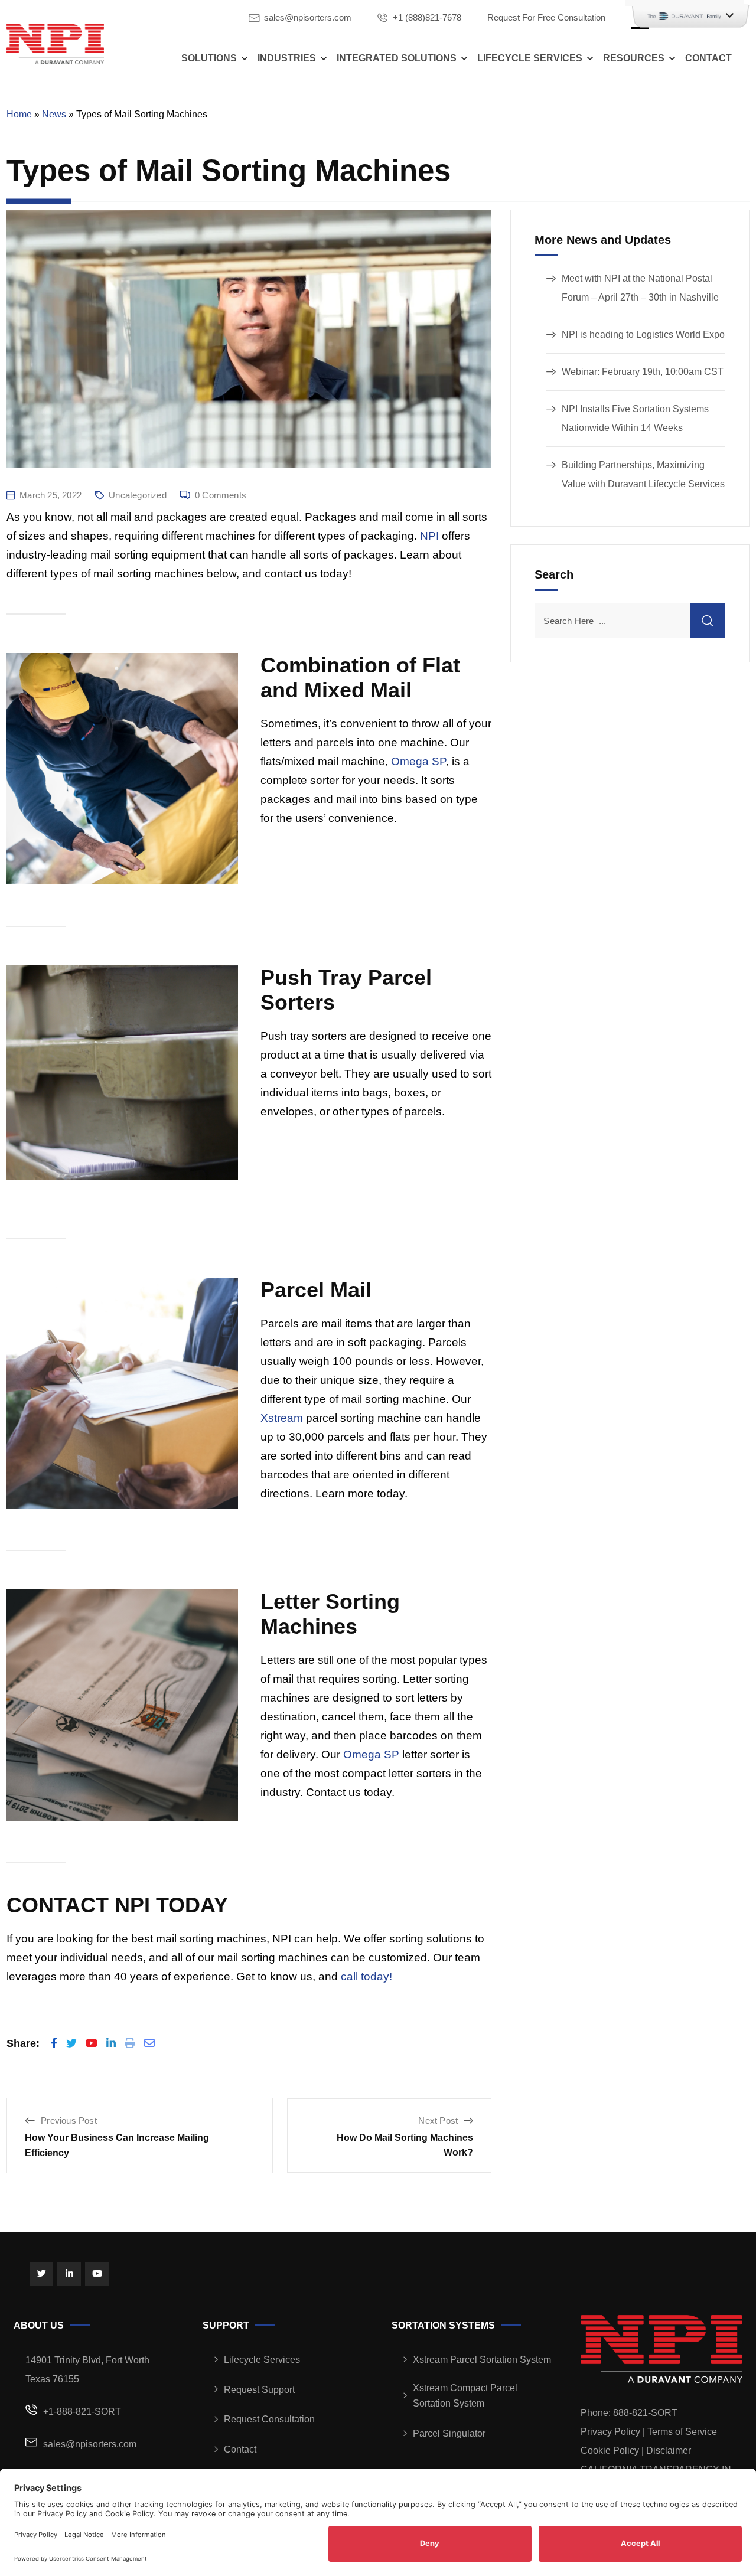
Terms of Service (682, 2432)
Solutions (209, 58)
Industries (287, 58)
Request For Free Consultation (546, 17)
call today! (366, 1976)
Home (19, 114)
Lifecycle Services (530, 58)
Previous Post (69, 2120)
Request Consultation (269, 2419)
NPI (429, 536)
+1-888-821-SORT (82, 2412)
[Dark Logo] (55, 44)
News (54, 114)
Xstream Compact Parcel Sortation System (465, 2396)
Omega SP (418, 761)
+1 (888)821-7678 (427, 17)
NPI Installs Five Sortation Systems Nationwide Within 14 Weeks (635, 418)
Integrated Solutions (397, 58)
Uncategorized (138, 495)
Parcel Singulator (449, 2433)
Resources (634, 58)
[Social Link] (41, 2274)
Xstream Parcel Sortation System (482, 2360)
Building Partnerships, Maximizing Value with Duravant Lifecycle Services (643, 474)
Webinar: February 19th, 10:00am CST (643, 372)
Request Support (259, 2390)
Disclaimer (669, 2451)
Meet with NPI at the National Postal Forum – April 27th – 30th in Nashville (640, 288)
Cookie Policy (610, 2451)
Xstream (282, 1418)
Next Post (438, 2120)
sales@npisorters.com (308, 17)
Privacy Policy (610, 2432)
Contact (708, 58)
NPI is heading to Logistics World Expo (643, 334)
